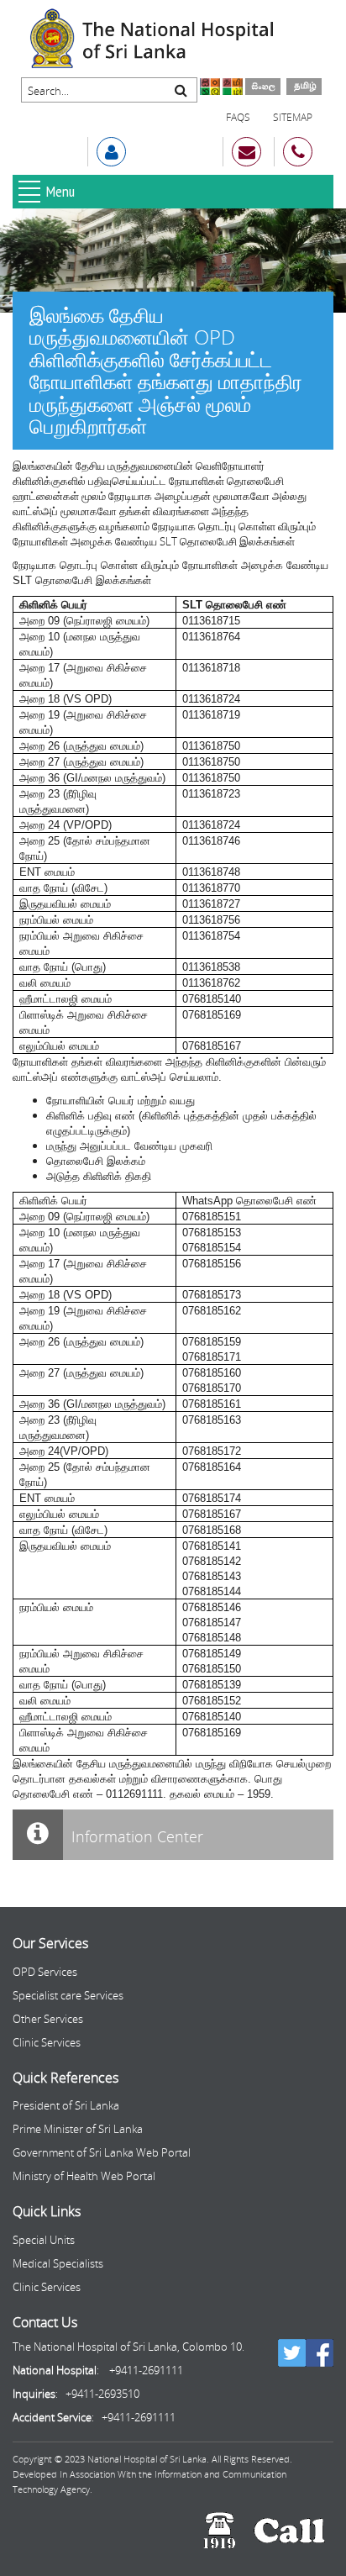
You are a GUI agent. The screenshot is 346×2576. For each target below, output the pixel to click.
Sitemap (293, 117)
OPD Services (45, 1972)
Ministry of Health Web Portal (84, 2176)
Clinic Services (47, 2042)
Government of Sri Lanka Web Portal (102, 2152)
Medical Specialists (58, 2263)
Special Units (44, 2240)
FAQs (238, 117)
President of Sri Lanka (66, 2105)
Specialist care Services (68, 1995)
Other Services (48, 2019)
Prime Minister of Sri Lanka (78, 2129)
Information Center (135, 1836)
